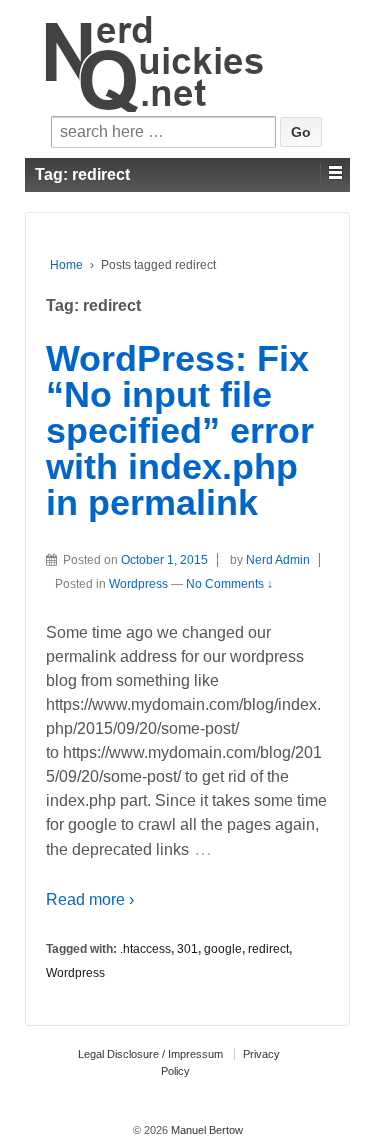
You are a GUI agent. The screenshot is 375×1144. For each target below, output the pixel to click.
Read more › (90, 899)
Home (66, 265)
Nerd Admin (278, 560)
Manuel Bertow (205, 1130)
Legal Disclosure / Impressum (150, 1054)
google (223, 949)
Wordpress (138, 584)
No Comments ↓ (229, 584)
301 (187, 949)
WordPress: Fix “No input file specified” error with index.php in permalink (180, 430)
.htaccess (145, 949)
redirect (268, 949)
